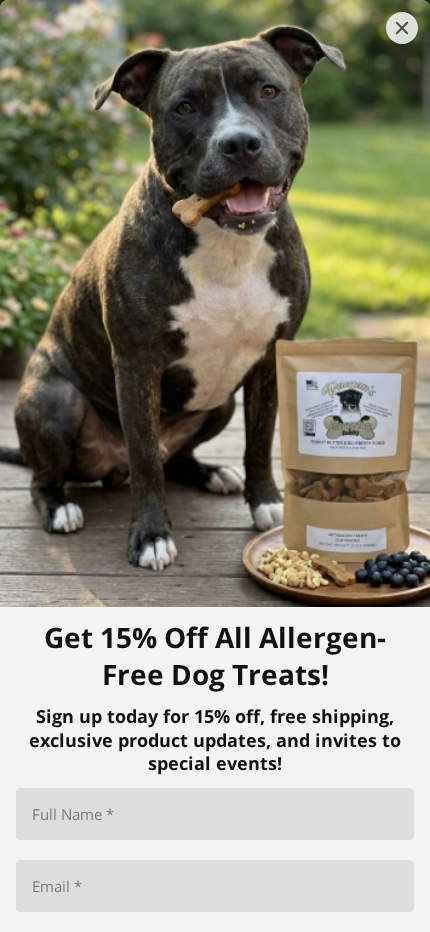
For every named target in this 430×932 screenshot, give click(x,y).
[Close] (402, 28)
